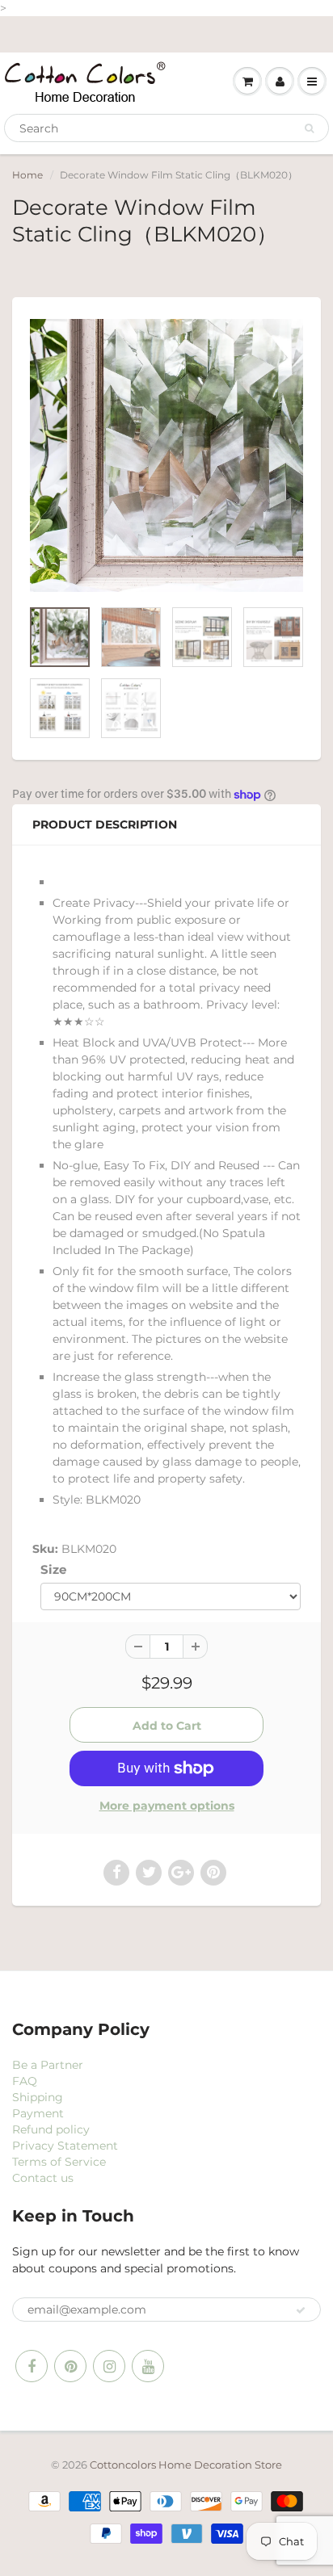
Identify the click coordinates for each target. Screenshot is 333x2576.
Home (27, 175)
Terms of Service (59, 2162)
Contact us (43, 2178)
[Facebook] (32, 2366)
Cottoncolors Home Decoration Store (186, 2465)
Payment (38, 2113)
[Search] (309, 128)
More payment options (167, 1806)
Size (53, 1569)
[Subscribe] (301, 2310)
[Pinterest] (70, 2366)
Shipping (38, 2097)
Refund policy (51, 2129)
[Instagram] (109, 2366)
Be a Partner (48, 2065)
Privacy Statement (65, 2146)
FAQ (25, 2081)
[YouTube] (148, 2366)
